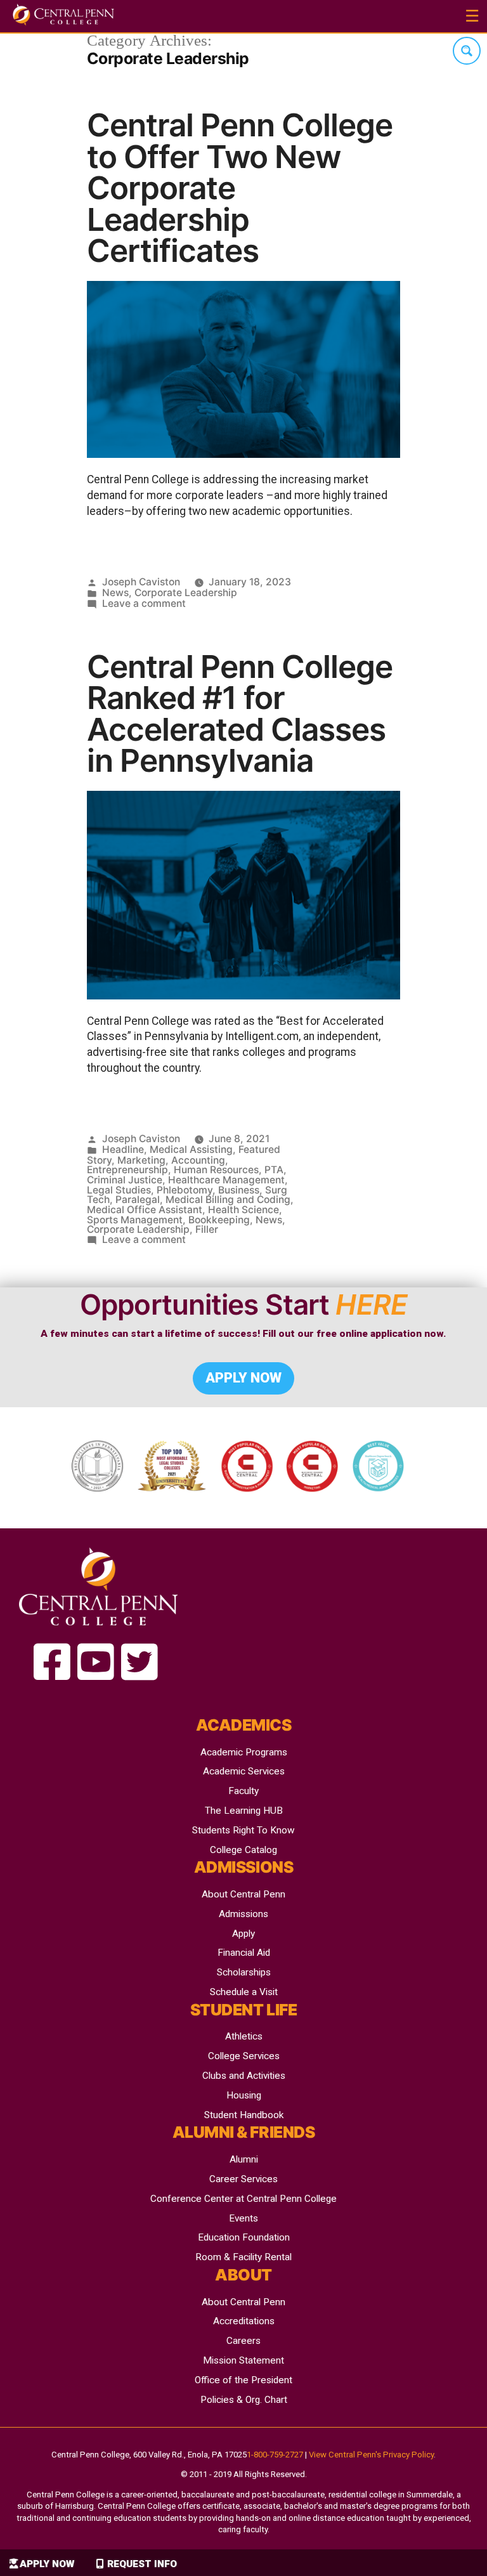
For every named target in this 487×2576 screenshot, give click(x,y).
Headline (123, 1149)
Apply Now (47, 2564)
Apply (243, 1934)
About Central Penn (243, 1894)
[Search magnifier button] (467, 51)
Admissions (243, 1914)
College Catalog (243, 1850)
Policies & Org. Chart (244, 2400)
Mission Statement (243, 2360)
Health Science (243, 1210)
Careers (243, 2341)
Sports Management (135, 1220)
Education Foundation (244, 2237)
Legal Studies (119, 1190)
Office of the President (243, 2380)
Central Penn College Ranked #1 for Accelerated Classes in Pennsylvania (240, 714)
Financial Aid (244, 1953)
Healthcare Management (226, 1180)
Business (239, 1190)
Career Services (243, 2179)
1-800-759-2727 (275, 2455)
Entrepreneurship (127, 1170)
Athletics (244, 2036)
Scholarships (244, 1972)
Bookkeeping (219, 1220)
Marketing (141, 1160)
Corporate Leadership (186, 593)
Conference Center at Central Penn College (243, 2199)
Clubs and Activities (244, 2076)
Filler (207, 1229)
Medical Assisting (191, 1149)
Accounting (198, 1160)
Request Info (142, 2564)
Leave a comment (144, 603)
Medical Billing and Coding (228, 1200)
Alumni (244, 2159)
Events (243, 2218)
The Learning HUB (244, 1811)
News (115, 593)
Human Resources (216, 1170)
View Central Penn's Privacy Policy (371, 2455)
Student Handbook (244, 2115)
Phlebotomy (185, 1190)
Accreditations (244, 2321)
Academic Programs (244, 1752)
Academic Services (244, 1771)
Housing (244, 2095)
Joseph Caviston (141, 582)
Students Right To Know (243, 1830)
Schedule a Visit (244, 1992)
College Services (244, 2056)
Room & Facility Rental (243, 2257)
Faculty (243, 1791)
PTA (274, 1170)
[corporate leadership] (52, 1663)
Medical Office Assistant (145, 1210)
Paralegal (138, 1200)
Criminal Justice (125, 1180)
